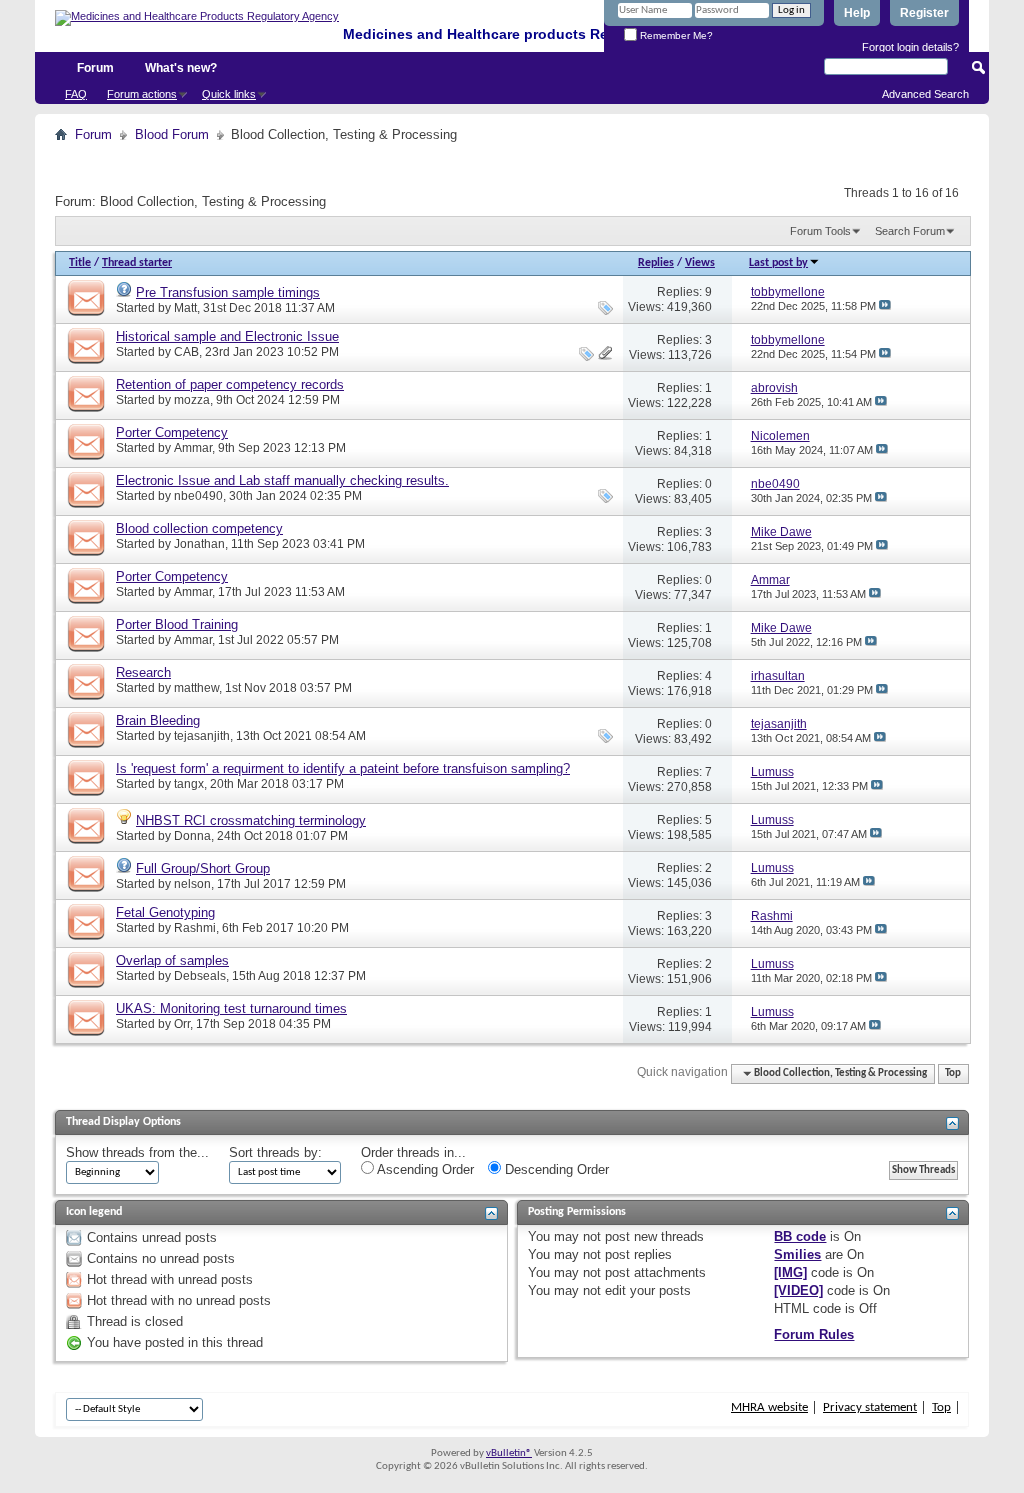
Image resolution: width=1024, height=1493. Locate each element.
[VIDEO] (798, 1290)
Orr (182, 1024)
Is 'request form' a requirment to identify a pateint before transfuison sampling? (343, 768)
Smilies (797, 1254)
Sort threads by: (275, 1152)
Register (924, 13)
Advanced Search (925, 94)
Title (80, 263)
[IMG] (790, 1272)
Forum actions (142, 94)
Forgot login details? (910, 47)
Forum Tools (820, 231)
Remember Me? (675, 35)
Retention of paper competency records (230, 384)
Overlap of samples (172, 960)
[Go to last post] (885, 306)
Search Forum (910, 231)
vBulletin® (509, 1453)
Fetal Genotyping (165, 912)
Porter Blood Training (177, 624)
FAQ (76, 94)
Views (700, 263)
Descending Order (555, 1169)
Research (143, 672)
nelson (192, 884)
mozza (192, 400)
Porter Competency (172, 432)
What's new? (181, 68)
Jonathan (199, 544)
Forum (95, 68)
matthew (196, 688)
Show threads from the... (137, 1152)
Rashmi (195, 928)
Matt (185, 308)
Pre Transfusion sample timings (228, 292)
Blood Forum (172, 134)
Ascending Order (424, 1169)
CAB (186, 352)
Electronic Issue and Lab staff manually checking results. (282, 480)
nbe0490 (198, 496)
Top (953, 1073)
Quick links (229, 94)
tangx (189, 784)
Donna (192, 836)
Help (857, 13)
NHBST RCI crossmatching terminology (251, 820)
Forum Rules (814, 1334)
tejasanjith (202, 736)
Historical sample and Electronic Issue (227, 336)
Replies (656, 263)
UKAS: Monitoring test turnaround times (231, 1008)
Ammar (193, 448)
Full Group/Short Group (203, 868)
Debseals (200, 976)
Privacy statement (870, 1407)
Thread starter (137, 263)
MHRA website (769, 1407)
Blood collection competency (199, 528)
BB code (800, 1236)
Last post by (778, 263)
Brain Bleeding (158, 720)
